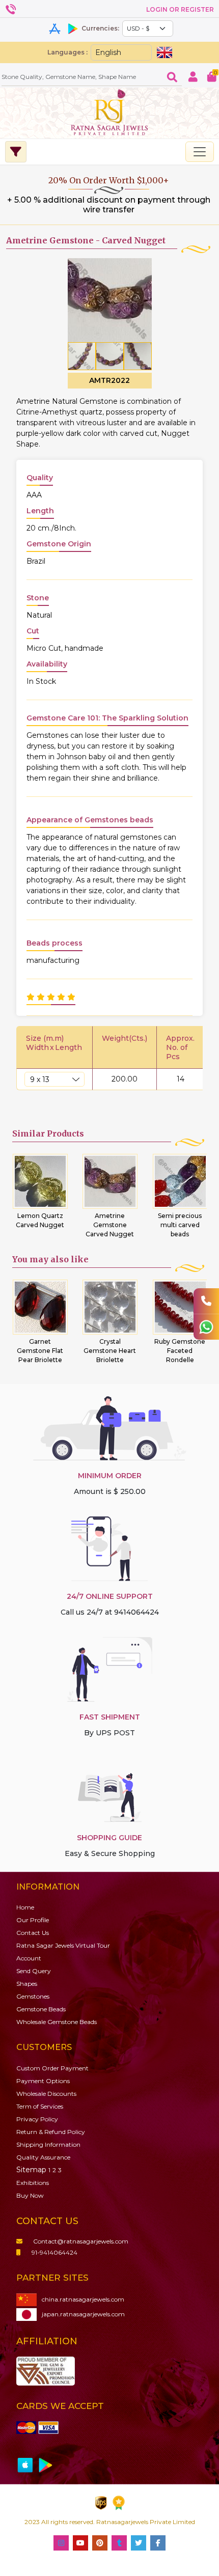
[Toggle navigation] (200, 152)
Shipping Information (48, 2144)
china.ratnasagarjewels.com (83, 2299)
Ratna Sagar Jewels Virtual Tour (63, 1945)
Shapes (27, 1984)
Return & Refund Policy (51, 2132)
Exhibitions (33, 2183)
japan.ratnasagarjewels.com (83, 2314)
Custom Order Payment (52, 2068)
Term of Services (40, 2106)
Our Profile (33, 1920)
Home (25, 1907)
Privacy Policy (37, 2119)
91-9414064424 (54, 2252)
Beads (41, 2009)
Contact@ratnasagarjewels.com (81, 2241)
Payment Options (43, 2081)
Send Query (34, 1971)
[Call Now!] (206, 1301)
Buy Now (30, 2195)
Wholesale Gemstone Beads (57, 2022)
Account (29, 1958)
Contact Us (33, 1933)
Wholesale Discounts (46, 2094)
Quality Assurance (43, 2157)
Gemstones (33, 1996)
